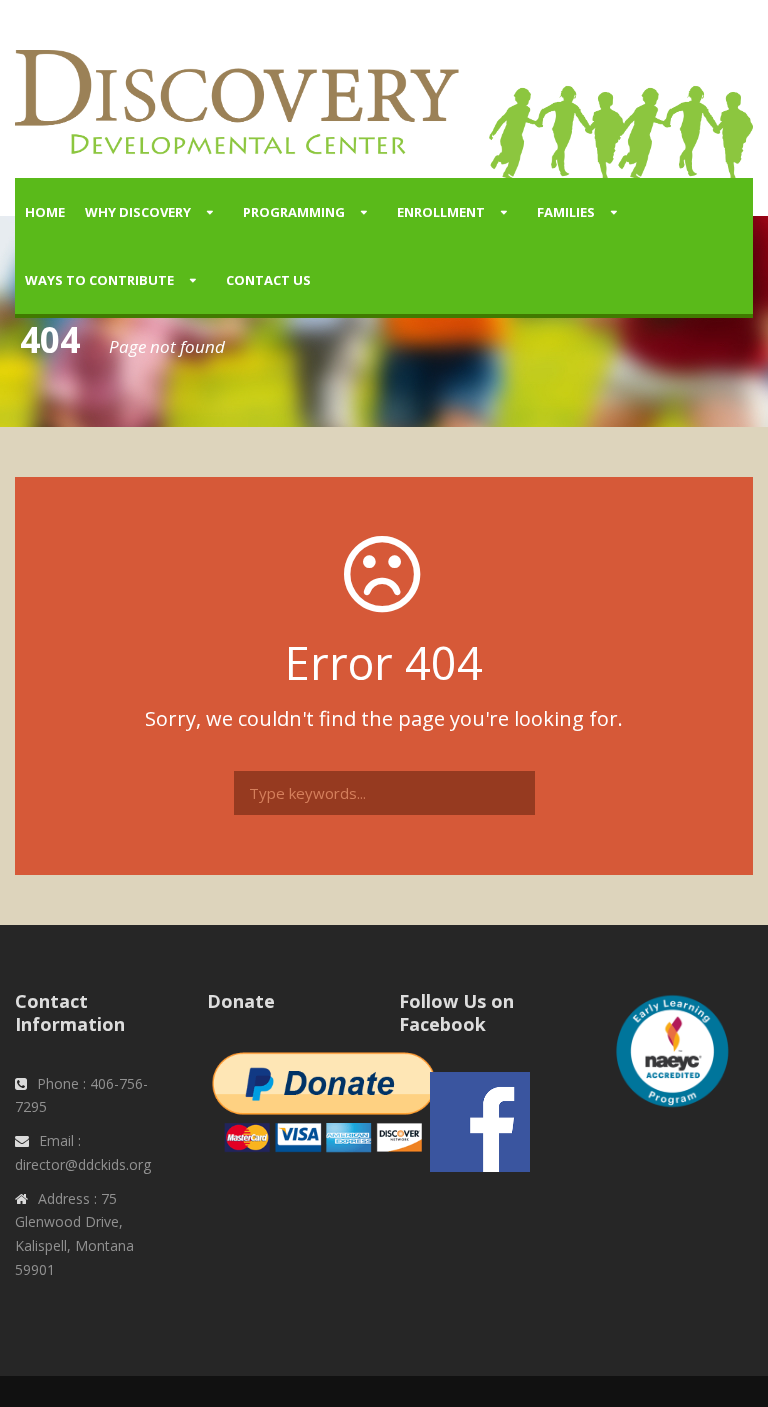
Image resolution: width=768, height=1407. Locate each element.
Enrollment (441, 212)
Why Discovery (138, 212)
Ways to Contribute (99, 280)
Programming (294, 212)
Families (566, 212)
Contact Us (268, 280)
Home (45, 212)
